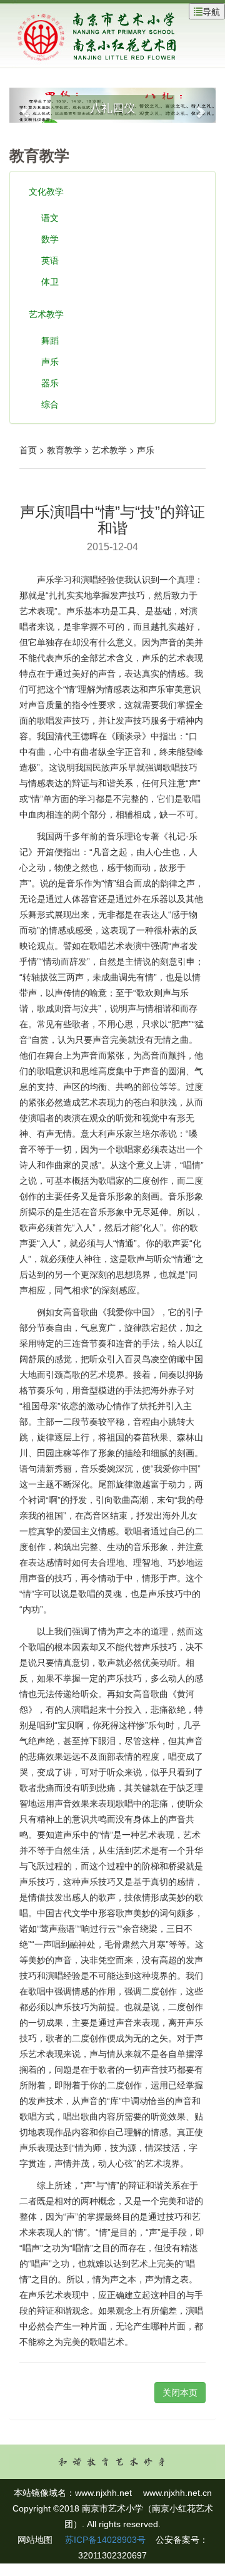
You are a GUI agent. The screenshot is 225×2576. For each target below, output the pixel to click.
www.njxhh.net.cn (177, 2493)
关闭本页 (180, 2393)
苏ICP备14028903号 (104, 2540)
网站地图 (35, 2540)
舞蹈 (50, 340)
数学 (50, 239)
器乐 (50, 382)
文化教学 (46, 191)
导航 (211, 11)
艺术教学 (46, 314)
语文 (50, 217)
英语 (50, 260)
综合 (50, 404)
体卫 (50, 281)
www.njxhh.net (103, 2493)
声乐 (50, 361)
